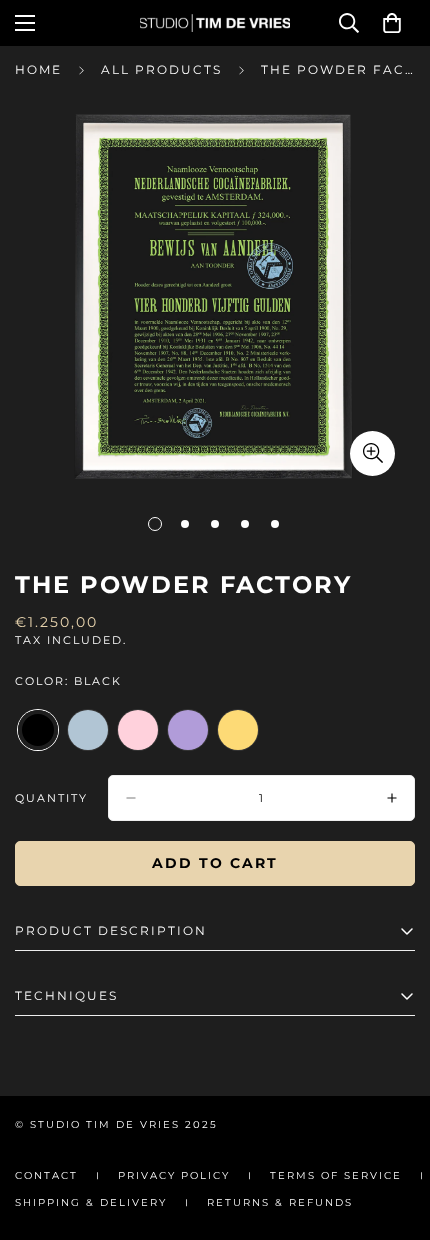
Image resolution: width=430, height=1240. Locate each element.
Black (38, 730)
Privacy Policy (174, 1175)
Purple (188, 730)
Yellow (238, 730)
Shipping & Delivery (91, 1202)
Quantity (51, 798)
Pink (138, 730)
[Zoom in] (372, 453)
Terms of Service (336, 1175)
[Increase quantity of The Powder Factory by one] (392, 798)
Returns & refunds (280, 1202)
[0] (392, 23)
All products (161, 69)
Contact (46, 1175)
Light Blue (88, 730)
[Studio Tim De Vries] (215, 23)
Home (38, 69)
